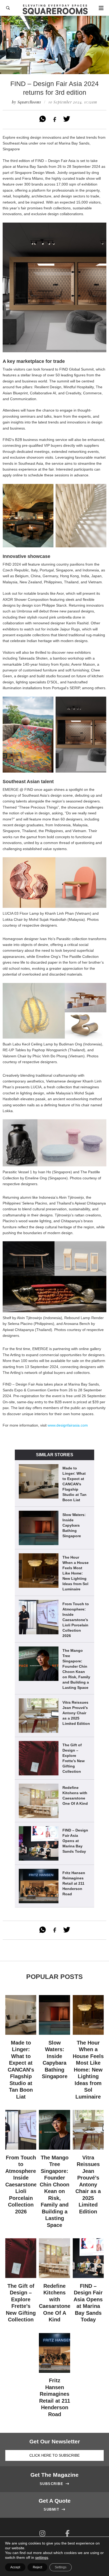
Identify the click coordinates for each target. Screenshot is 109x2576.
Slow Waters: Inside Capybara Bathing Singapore (74, 1525)
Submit (54, 2510)
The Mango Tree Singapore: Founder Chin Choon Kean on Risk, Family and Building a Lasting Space (76, 1669)
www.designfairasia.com (68, 1425)
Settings (61, 2567)
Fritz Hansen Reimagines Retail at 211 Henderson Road (74, 1883)
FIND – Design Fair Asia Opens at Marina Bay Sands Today (75, 1841)
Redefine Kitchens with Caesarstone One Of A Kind (75, 1795)
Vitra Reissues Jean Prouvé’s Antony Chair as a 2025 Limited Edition (76, 1713)
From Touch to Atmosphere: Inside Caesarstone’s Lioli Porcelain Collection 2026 (76, 1620)
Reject (37, 2567)
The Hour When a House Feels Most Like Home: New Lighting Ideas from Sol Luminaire (76, 1573)
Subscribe (55, 2484)
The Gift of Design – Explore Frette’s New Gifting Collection (74, 1758)
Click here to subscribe (54, 2455)
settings (42, 2557)
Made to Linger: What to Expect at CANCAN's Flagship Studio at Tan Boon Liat (74, 1484)
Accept (15, 2567)
